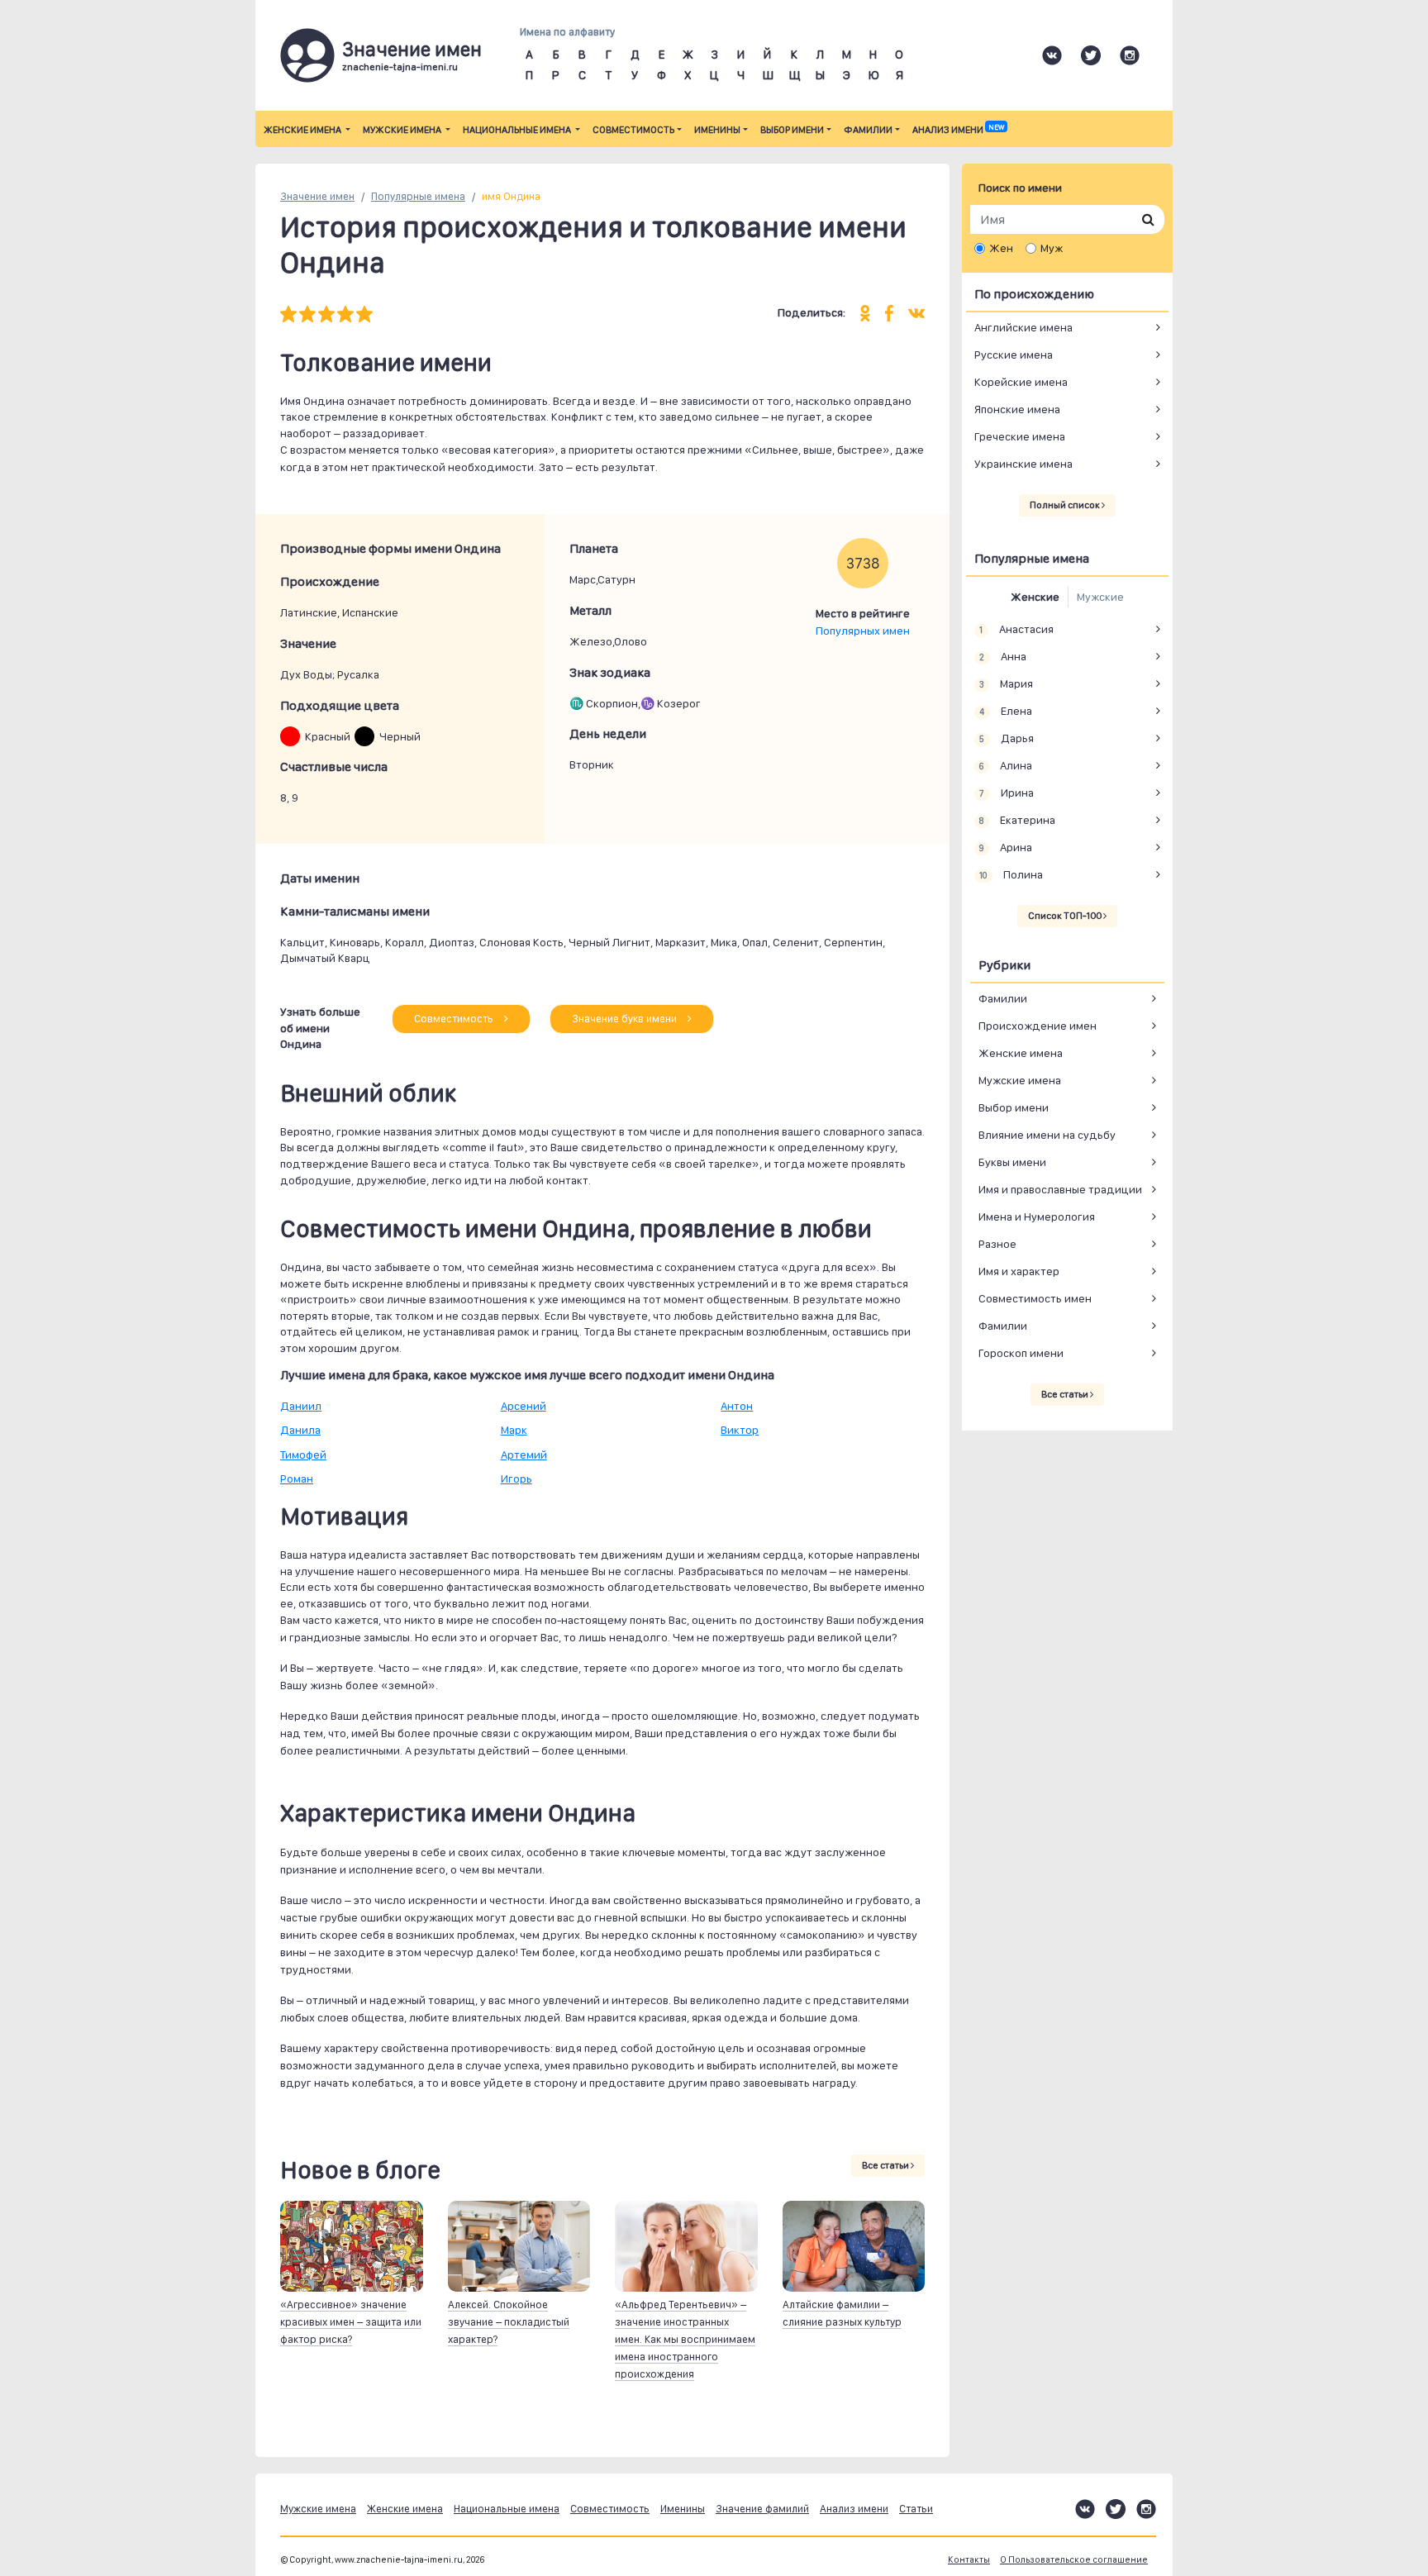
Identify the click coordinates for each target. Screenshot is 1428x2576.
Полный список (1066, 505)
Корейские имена (1021, 382)
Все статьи (886, 2165)
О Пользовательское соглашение (1074, 2560)
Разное (997, 1244)
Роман (297, 1478)
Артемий (524, 1455)
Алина (1005, 765)
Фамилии (868, 130)
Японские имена (1017, 409)
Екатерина (1017, 820)
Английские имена (1023, 327)
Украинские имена (1023, 464)
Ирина (1006, 793)
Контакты (969, 2560)
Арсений (524, 1406)
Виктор (740, 1430)
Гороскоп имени (1021, 1353)
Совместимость (633, 130)
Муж (1052, 248)
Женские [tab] (1035, 597)
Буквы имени (1012, 1162)
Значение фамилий (762, 2509)
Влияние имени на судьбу (1047, 1135)
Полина (1011, 874)
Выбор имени (792, 130)
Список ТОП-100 (1066, 916)
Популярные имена (418, 196)
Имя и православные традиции (1060, 1189)
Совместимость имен (1035, 1298)
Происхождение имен (1038, 1026)
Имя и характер (1019, 1271)
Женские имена (303, 130)
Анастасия (1016, 629)
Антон (737, 1406)
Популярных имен (863, 631)
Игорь (516, 1478)
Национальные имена (518, 130)
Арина (1005, 847)
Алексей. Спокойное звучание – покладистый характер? (509, 2322)
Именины (717, 130)
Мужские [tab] (1100, 597)
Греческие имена (1020, 436)
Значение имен (317, 196)
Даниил (301, 1406)
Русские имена (1014, 355)
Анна (1002, 656)
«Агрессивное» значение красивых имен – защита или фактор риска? (351, 2322)
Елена (1005, 711)
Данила (300, 1430)
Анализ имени (958, 130)
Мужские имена (403, 130)
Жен (1001, 248)
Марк (514, 1430)
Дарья (1006, 738)
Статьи (916, 2509)
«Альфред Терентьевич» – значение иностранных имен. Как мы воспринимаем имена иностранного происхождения (685, 2339)
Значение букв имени (626, 1019)
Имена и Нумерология (1037, 1217)
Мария (1006, 683)
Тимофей (303, 1455)
